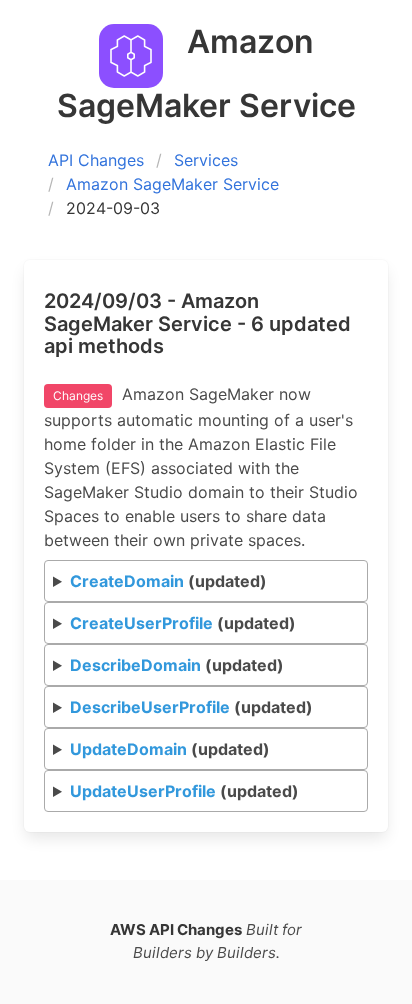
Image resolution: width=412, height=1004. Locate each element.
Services (206, 160)
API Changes (96, 160)
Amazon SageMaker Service (172, 184)
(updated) (168, 581)
